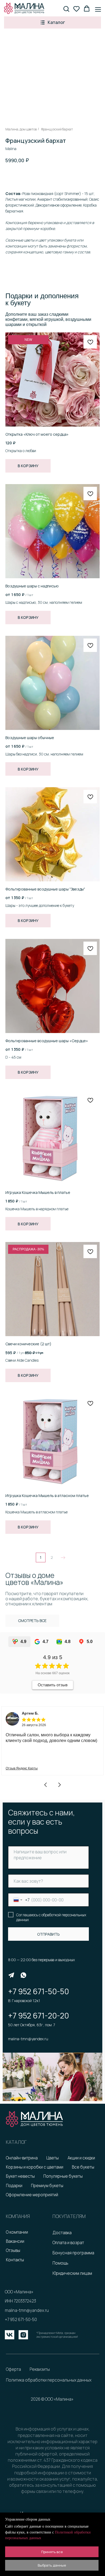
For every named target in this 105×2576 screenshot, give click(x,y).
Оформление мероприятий (32, 2195)
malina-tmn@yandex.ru (28, 2039)
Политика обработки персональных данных (49, 2380)
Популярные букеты (63, 2176)
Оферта (13, 2369)
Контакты (15, 2260)
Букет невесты (20, 2176)
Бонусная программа (73, 2253)
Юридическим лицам (72, 2273)
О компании (17, 2232)
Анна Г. (28, 1713)
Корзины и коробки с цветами (35, 2167)
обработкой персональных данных (51, 1917)
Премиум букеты (47, 2186)
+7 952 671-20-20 (38, 2016)
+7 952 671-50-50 (38, 1991)
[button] (66, 9)
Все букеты (83, 2167)
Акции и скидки (81, 2158)
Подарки (14, 2186)
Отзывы (13, 2250)
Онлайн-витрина (22, 2158)
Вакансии (15, 2241)
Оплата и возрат (68, 2243)
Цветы (52, 2158)
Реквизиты (40, 2369)
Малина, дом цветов (21, 129)
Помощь (60, 2263)
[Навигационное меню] (98, 9)
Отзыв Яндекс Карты (22, 1768)
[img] (11, 1975)
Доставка (62, 2233)
